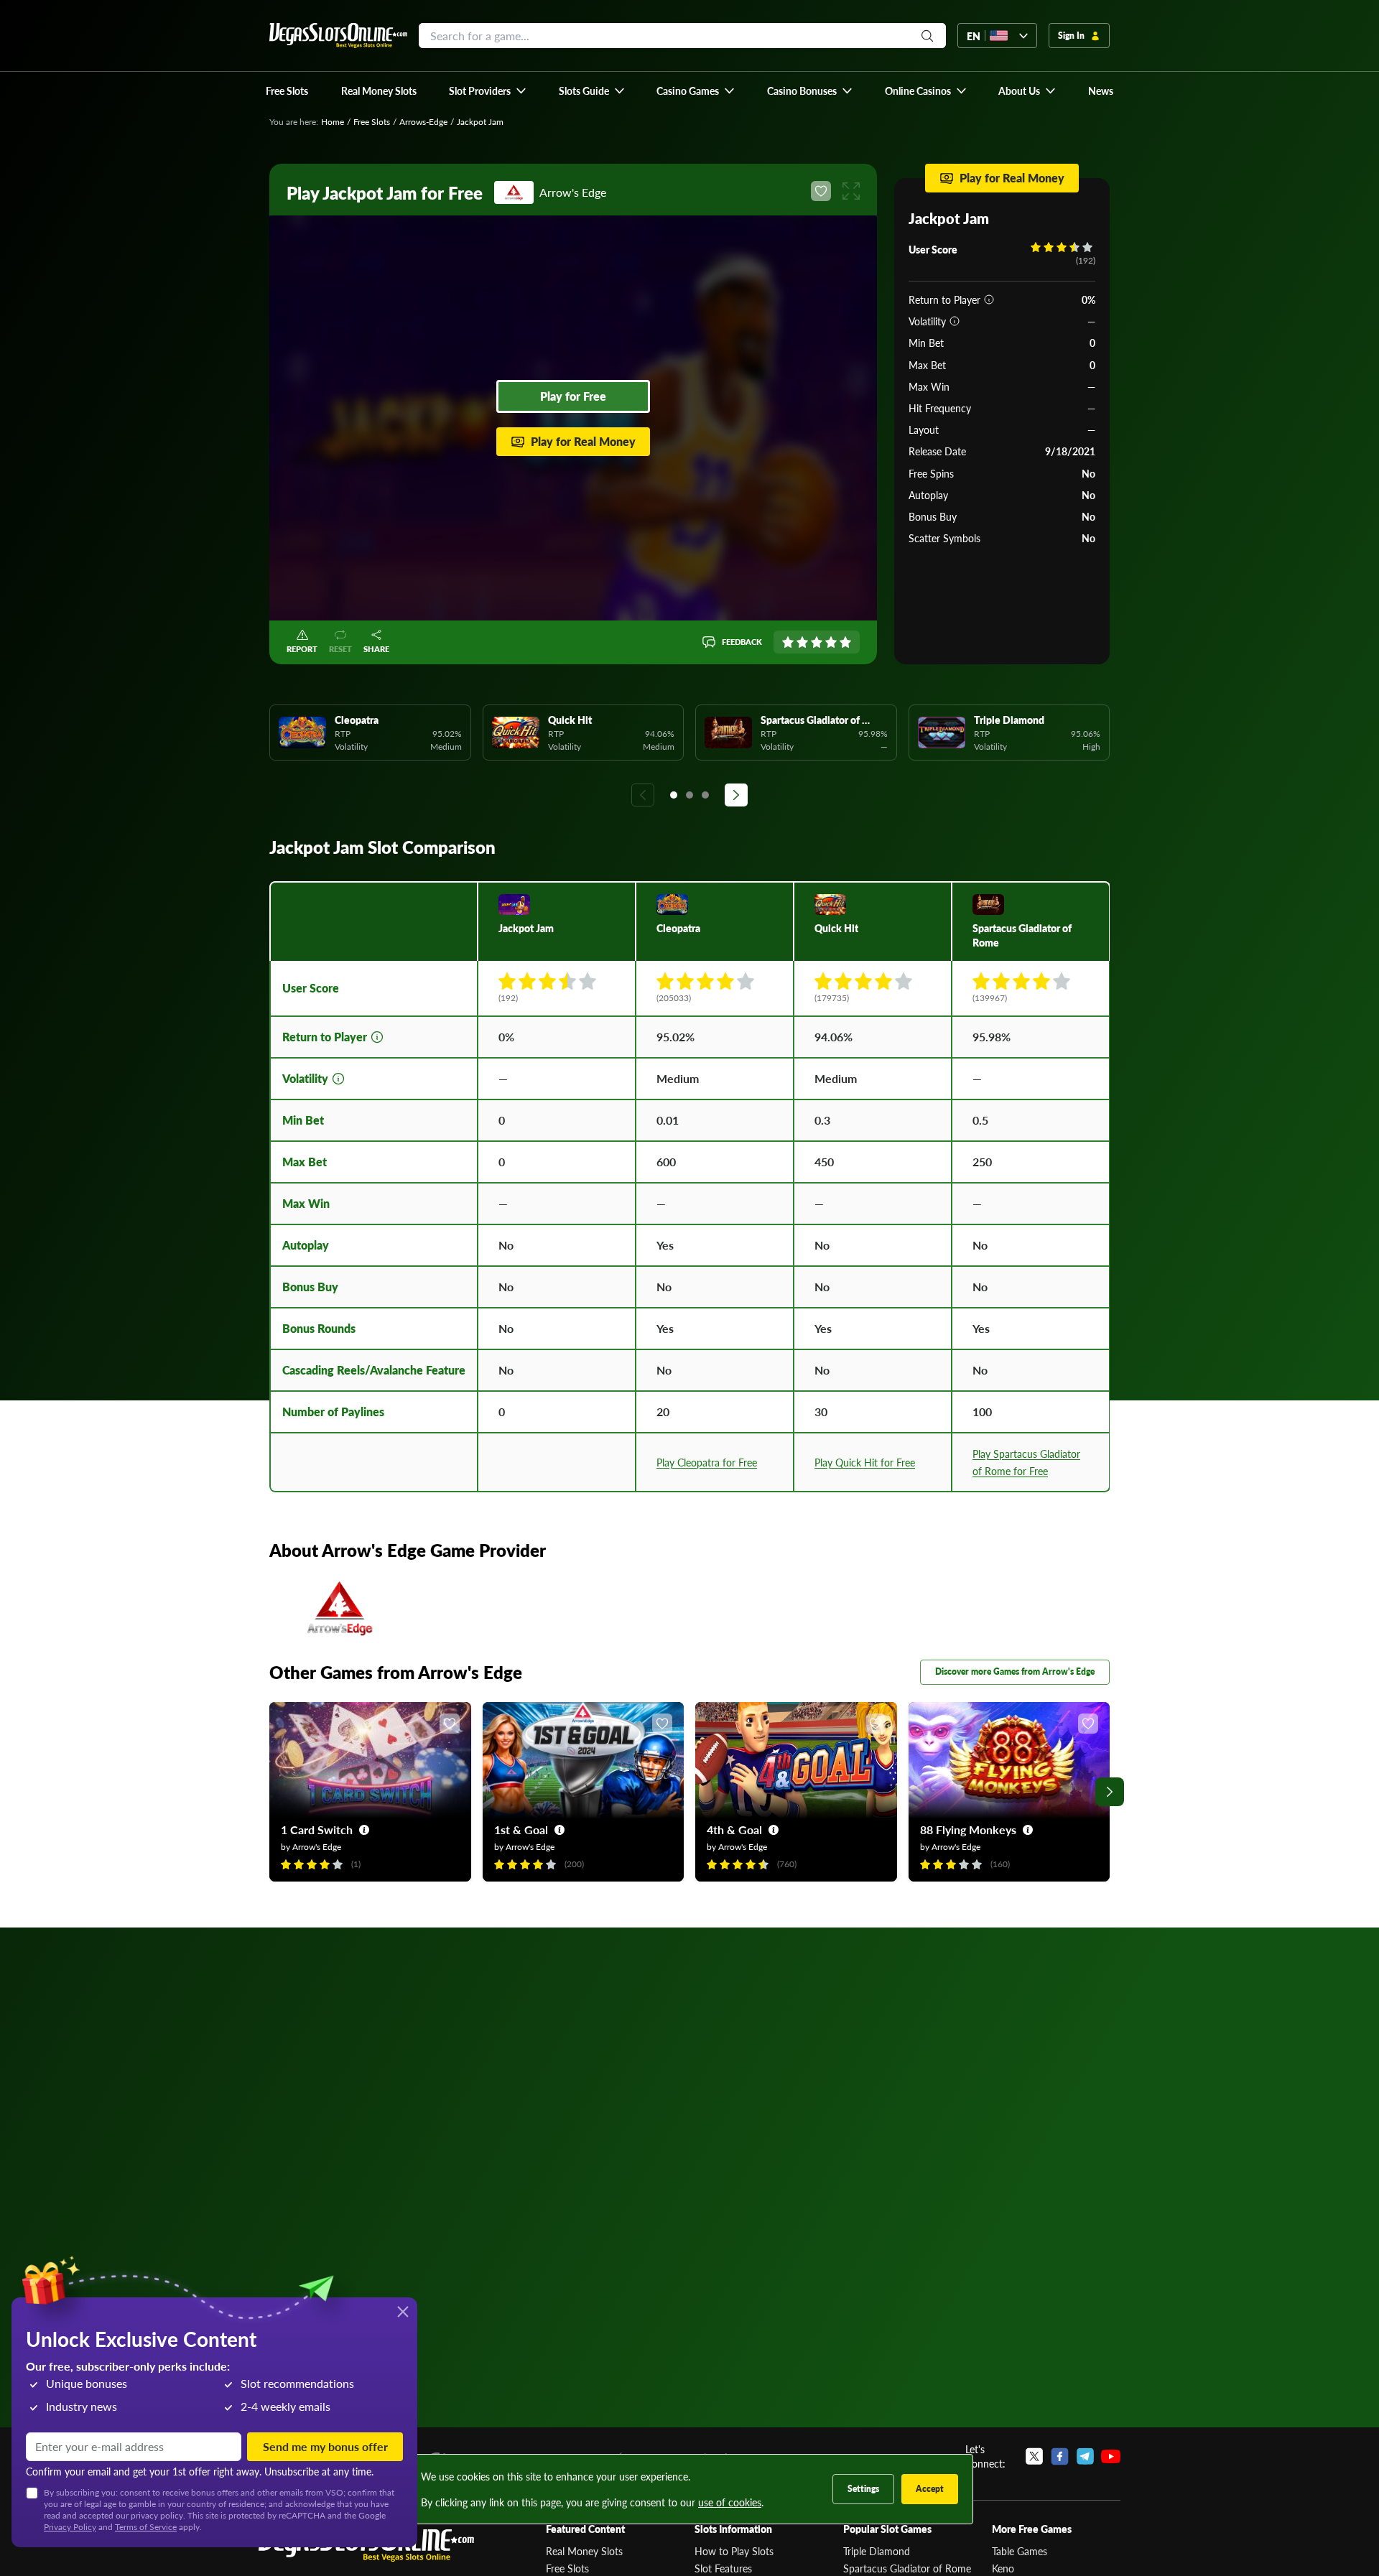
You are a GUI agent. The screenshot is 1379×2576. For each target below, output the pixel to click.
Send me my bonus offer (325, 2446)
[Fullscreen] (851, 191)
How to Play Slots (734, 2551)
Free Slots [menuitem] (287, 90)
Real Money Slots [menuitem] (379, 90)
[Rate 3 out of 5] (817, 642)
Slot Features (723, 2568)
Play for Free (573, 396)
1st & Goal (521, 1829)
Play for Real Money (583, 441)
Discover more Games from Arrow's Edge (1015, 1671)
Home (333, 122)
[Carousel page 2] (689, 795)
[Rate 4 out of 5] (831, 642)
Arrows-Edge (423, 122)
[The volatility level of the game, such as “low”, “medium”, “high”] (955, 321)
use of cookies (730, 2502)
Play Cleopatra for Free (707, 1462)
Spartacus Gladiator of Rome (907, 2568)
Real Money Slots (584, 2551)
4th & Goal (734, 1829)
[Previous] (643, 795)
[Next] (736, 795)
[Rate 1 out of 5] (788, 642)
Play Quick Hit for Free (865, 1462)
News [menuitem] (1101, 90)
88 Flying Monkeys (968, 1829)
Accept (930, 2489)
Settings (863, 2489)
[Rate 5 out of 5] (845, 642)
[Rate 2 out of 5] (802, 642)
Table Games (1020, 2551)
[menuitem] (488, 90)
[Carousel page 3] (705, 795)
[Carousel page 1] (674, 795)
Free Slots (372, 122)
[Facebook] (1060, 2456)
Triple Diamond (877, 2551)
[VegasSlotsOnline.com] (338, 36)
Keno (1003, 2568)
